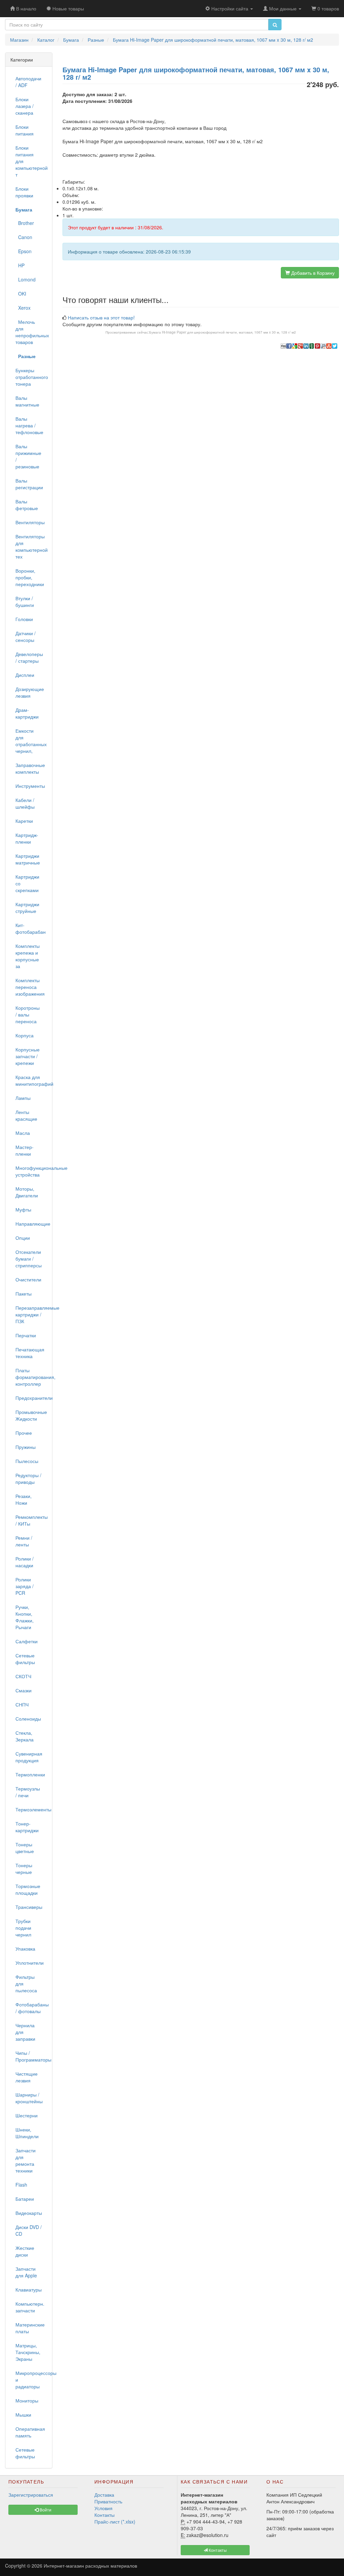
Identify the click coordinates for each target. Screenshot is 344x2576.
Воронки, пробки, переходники (30, 577)
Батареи (25, 2199)
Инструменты (30, 786)
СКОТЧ (23, 1676)
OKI (21, 294)
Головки (24, 619)
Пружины (26, 1447)
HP (20, 265)
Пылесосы (27, 1461)
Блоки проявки (24, 192)
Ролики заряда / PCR (25, 1586)
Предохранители (31, 1398)
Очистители (28, 1279)
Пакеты (24, 1294)
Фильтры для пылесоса (26, 1984)
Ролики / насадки (25, 1562)
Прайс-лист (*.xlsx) (115, 2522)
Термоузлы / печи (28, 1792)
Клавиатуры (29, 2290)
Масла (23, 1133)
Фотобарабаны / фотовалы (31, 2008)
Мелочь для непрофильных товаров (31, 332)
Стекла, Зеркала (25, 1736)
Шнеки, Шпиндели (27, 2133)
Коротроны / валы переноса (28, 1014)
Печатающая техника (30, 1353)
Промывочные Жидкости (31, 1415)
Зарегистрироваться (31, 2495)
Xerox (23, 308)
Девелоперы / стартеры (29, 657)
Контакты (104, 2515)
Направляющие (31, 1224)
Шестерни (27, 2115)
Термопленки (30, 1774)
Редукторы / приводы (28, 1478)
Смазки (24, 1690)
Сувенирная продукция (29, 1757)
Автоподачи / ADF (28, 82)
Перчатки (26, 1335)
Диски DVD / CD (29, 2230)
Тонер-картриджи (27, 1827)
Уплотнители (30, 1963)
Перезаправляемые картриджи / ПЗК (31, 1314)
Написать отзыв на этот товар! (101, 317)
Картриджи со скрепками (27, 883)
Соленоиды (28, 1719)
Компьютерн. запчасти (30, 2307)
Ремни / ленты (24, 1541)
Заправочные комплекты (30, 768)
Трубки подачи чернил (23, 1928)
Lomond (26, 279)
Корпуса (25, 1035)
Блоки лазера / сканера (25, 106)
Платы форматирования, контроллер (31, 1377)
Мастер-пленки (25, 1150)
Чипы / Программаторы (31, 2056)
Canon (24, 237)
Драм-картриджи (27, 713)
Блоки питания (25, 130)
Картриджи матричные (28, 859)
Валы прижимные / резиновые (28, 456)
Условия (103, 2508)
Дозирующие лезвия (30, 692)
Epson (24, 251)
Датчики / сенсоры (26, 637)
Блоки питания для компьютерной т (31, 161)
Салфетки (27, 1641)
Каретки (24, 821)
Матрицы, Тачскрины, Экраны (28, 2352)
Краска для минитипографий (31, 1080)
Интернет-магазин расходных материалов (90, 2566)
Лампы (23, 1098)
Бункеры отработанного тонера (31, 377)
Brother (25, 223)
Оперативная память (30, 2432)
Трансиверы (29, 1907)
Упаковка (25, 1949)
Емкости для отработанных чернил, (31, 741)
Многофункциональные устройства (31, 1171)
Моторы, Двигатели (27, 1192)
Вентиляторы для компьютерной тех (31, 546)
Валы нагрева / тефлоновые (29, 425)
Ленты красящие (26, 1115)
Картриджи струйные (27, 908)
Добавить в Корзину (312, 273)
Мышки (23, 2415)
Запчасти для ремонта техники (26, 2160)
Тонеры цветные (25, 1848)
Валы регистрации (29, 484)
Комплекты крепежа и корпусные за (28, 956)
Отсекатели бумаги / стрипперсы (29, 1259)
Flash (21, 2185)
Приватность (108, 2501)
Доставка (104, 2495)
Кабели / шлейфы (25, 803)
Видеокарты (29, 2213)
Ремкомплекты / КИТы (31, 1520)
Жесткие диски (25, 2251)
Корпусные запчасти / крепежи (28, 1056)
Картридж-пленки (27, 838)
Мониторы (27, 2400)
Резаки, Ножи (24, 1499)
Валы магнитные (27, 401)
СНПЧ (22, 1704)
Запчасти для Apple (26, 2272)
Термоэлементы (31, 1809)
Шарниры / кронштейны (29, 2098)
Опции (23, 1238)
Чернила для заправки (25, 2032)
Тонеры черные (24, 1869)
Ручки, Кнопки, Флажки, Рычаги (25, 1617)
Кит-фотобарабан (31, 928)
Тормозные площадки (28, 1889)
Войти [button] (45, 2510)
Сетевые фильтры (25, 1659)
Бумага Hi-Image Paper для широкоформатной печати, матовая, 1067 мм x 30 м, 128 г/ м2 (223, 332)
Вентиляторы (30, 522)
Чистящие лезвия (27, 2077)
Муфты (23, 1209)
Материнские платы (30, 2328)
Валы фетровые (27, 505)
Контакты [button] (217, 2550)
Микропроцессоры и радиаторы (31, 2380)
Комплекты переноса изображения (30, 987)
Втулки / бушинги (25, 602)
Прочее (24, 1433)
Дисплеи (25, 675)
